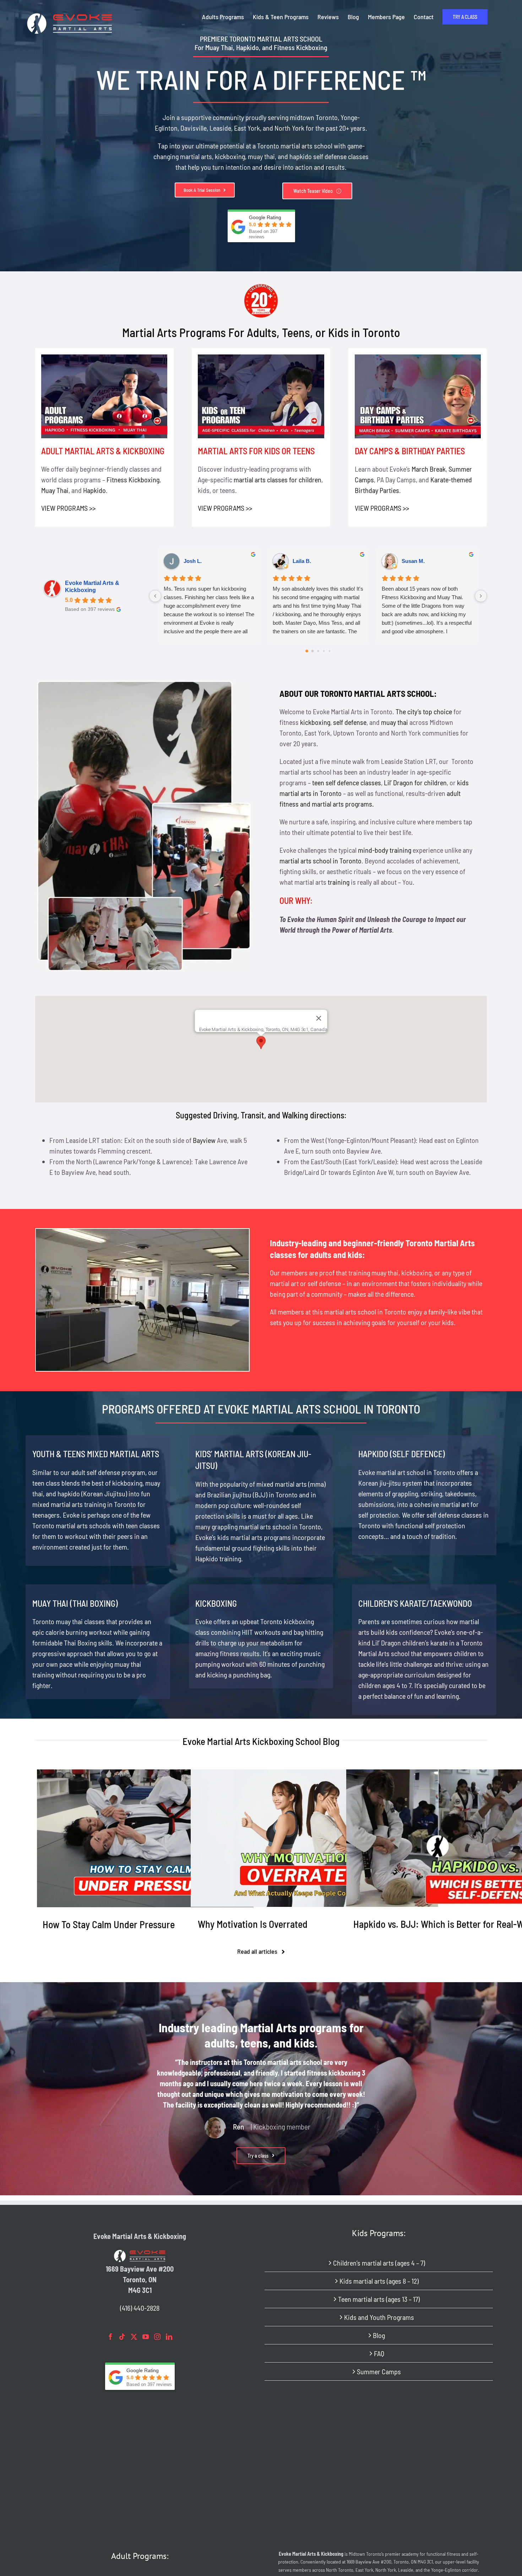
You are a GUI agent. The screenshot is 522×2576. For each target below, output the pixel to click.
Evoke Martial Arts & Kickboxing (92, 587)
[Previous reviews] (155, 596)
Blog (379, 2335)
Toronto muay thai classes (69, 1621)
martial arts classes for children (278, 479)
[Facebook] (110, 2337)
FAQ (379, 2353)
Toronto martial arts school (283, 2062)
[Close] (319, 1018)
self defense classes (341, 156)
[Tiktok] (122, 2337)
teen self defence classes (347, 782)
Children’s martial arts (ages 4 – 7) (379, 2263)
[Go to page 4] (329, 651)
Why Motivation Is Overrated (253, 1924)
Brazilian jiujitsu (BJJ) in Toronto (252, 1495)
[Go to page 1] (312, 651)
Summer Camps (379, 2371)
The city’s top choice (424, 711)
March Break (429, 469)
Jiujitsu (115, 1493)
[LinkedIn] (169, 2337)
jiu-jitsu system (401, 1483)
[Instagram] (157, 2337)
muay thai (261, 156)
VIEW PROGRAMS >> (68, 508)
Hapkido (94, 490)
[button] (261, 1043)
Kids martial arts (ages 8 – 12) (379, 2281)
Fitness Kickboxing (133, 479)
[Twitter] (134, 2337)
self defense (350, 722)
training (339, 882)
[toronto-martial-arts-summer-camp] (418, 358)
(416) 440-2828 (140, 2308)
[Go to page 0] (307, 651)
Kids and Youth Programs (379, 2317)
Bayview (204, 1140)
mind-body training (385, 850)
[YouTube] (146, 2337)
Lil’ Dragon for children (415, 782)
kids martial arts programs (254, 1537)
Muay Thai (55, 490)
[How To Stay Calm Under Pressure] (145, 1838)
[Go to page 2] (318, 651)
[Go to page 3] (323, 651)
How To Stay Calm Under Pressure (109, 1924)
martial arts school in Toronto (320, 861)
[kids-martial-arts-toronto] (261, 358)
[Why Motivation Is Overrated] (300, 1838)
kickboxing (230, 156)
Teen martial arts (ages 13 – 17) (379, 2299)
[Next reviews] (481, 596)
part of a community (314, 1294)
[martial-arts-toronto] (104, 358)
